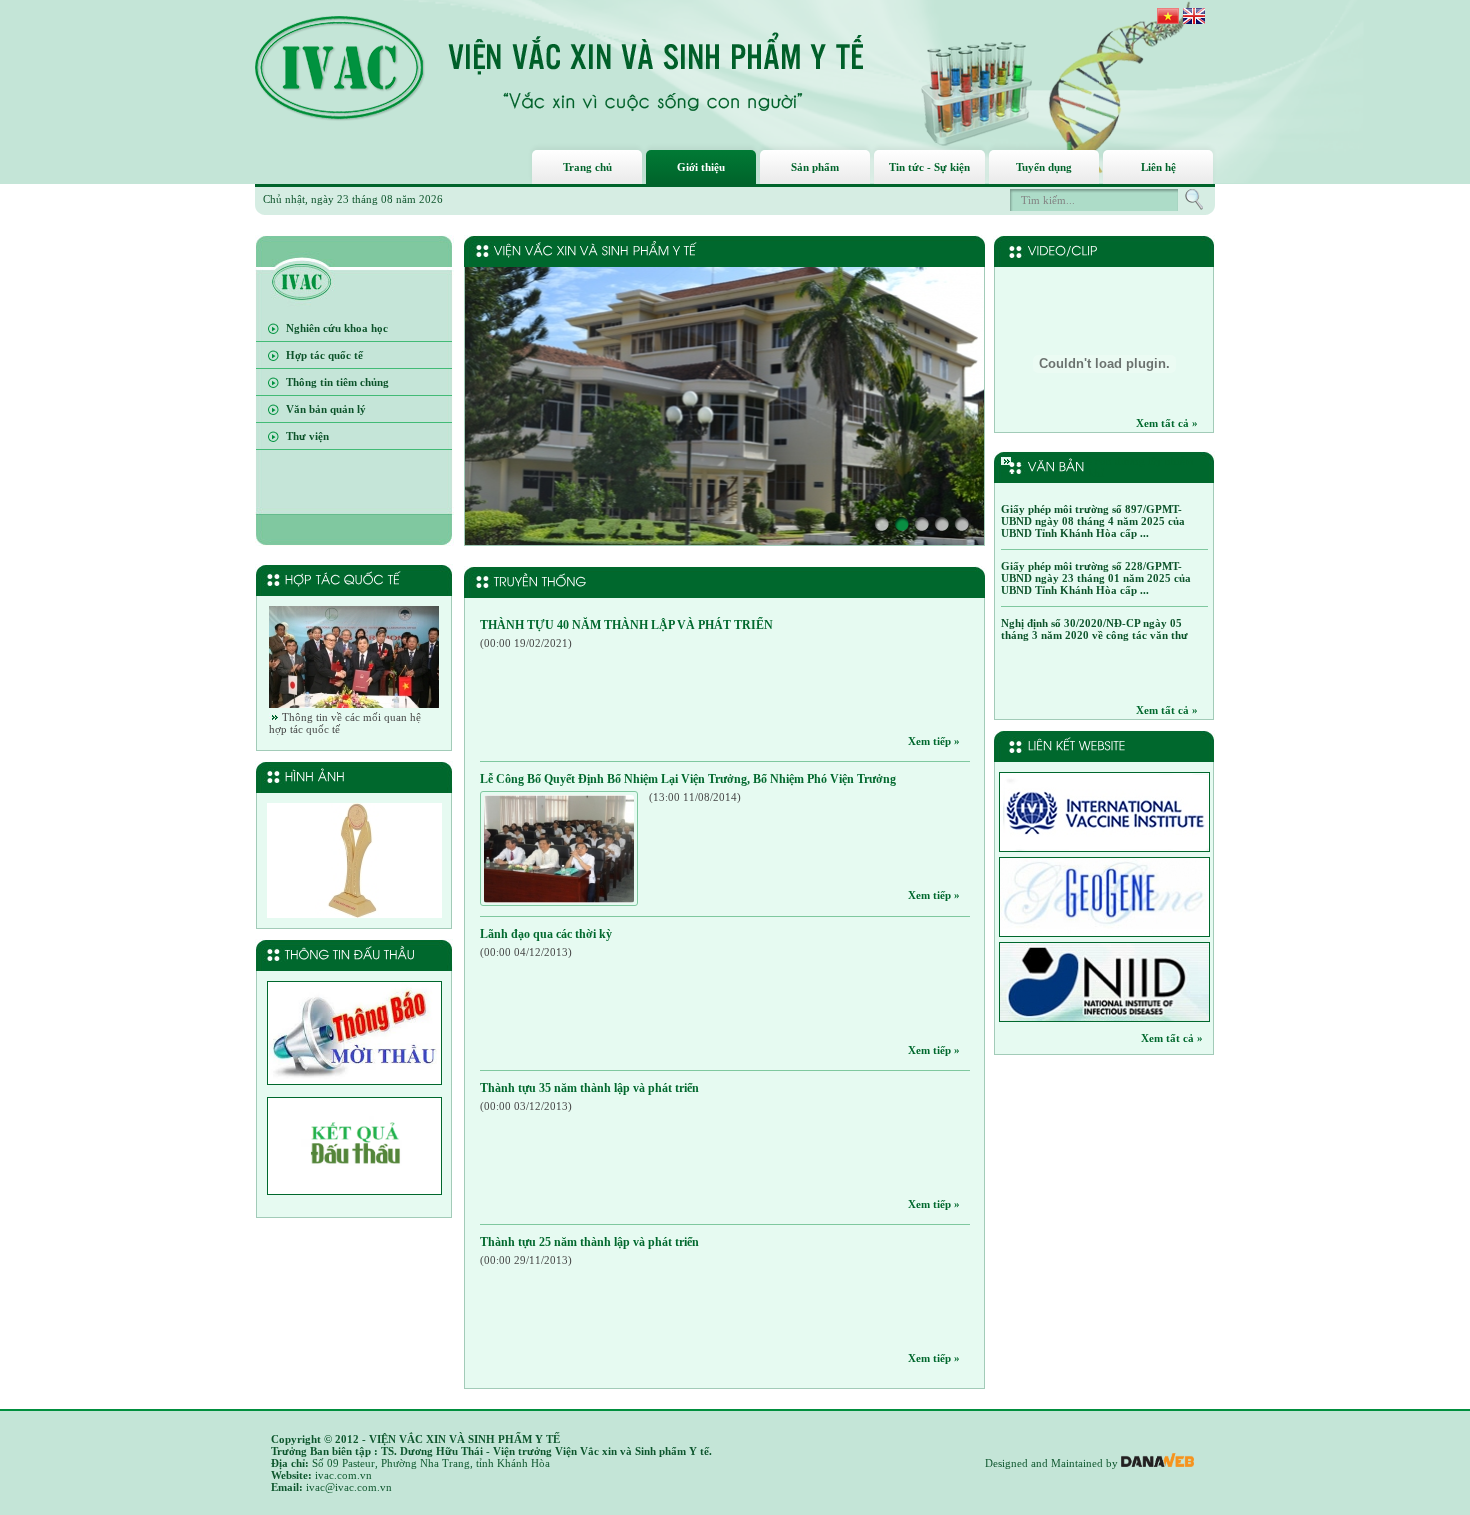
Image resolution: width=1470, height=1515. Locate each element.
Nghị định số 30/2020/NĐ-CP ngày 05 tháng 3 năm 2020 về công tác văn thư (1094, 629)
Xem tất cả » (1167, 423)
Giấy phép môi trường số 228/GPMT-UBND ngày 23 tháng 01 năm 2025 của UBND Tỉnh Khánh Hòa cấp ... (1096, 578)
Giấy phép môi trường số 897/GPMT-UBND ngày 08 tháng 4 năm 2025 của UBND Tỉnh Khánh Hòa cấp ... (1093, 521)
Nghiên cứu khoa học (337, 328)
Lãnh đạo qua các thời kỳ (546, 934)
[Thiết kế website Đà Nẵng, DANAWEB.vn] (1157, 1463)
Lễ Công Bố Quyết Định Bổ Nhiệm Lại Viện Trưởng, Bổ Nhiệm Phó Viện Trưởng (688, 779)
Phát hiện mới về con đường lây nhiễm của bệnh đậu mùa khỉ (1097, 467)
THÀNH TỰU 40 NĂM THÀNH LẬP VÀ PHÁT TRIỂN (626, 625)
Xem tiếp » (934, 741)
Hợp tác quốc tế (324, 355)
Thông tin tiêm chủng (337, 382)
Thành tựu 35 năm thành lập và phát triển (589, 1088)
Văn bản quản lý (326, 409)
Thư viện (307, 436)
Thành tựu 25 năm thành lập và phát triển (589, 1242)
